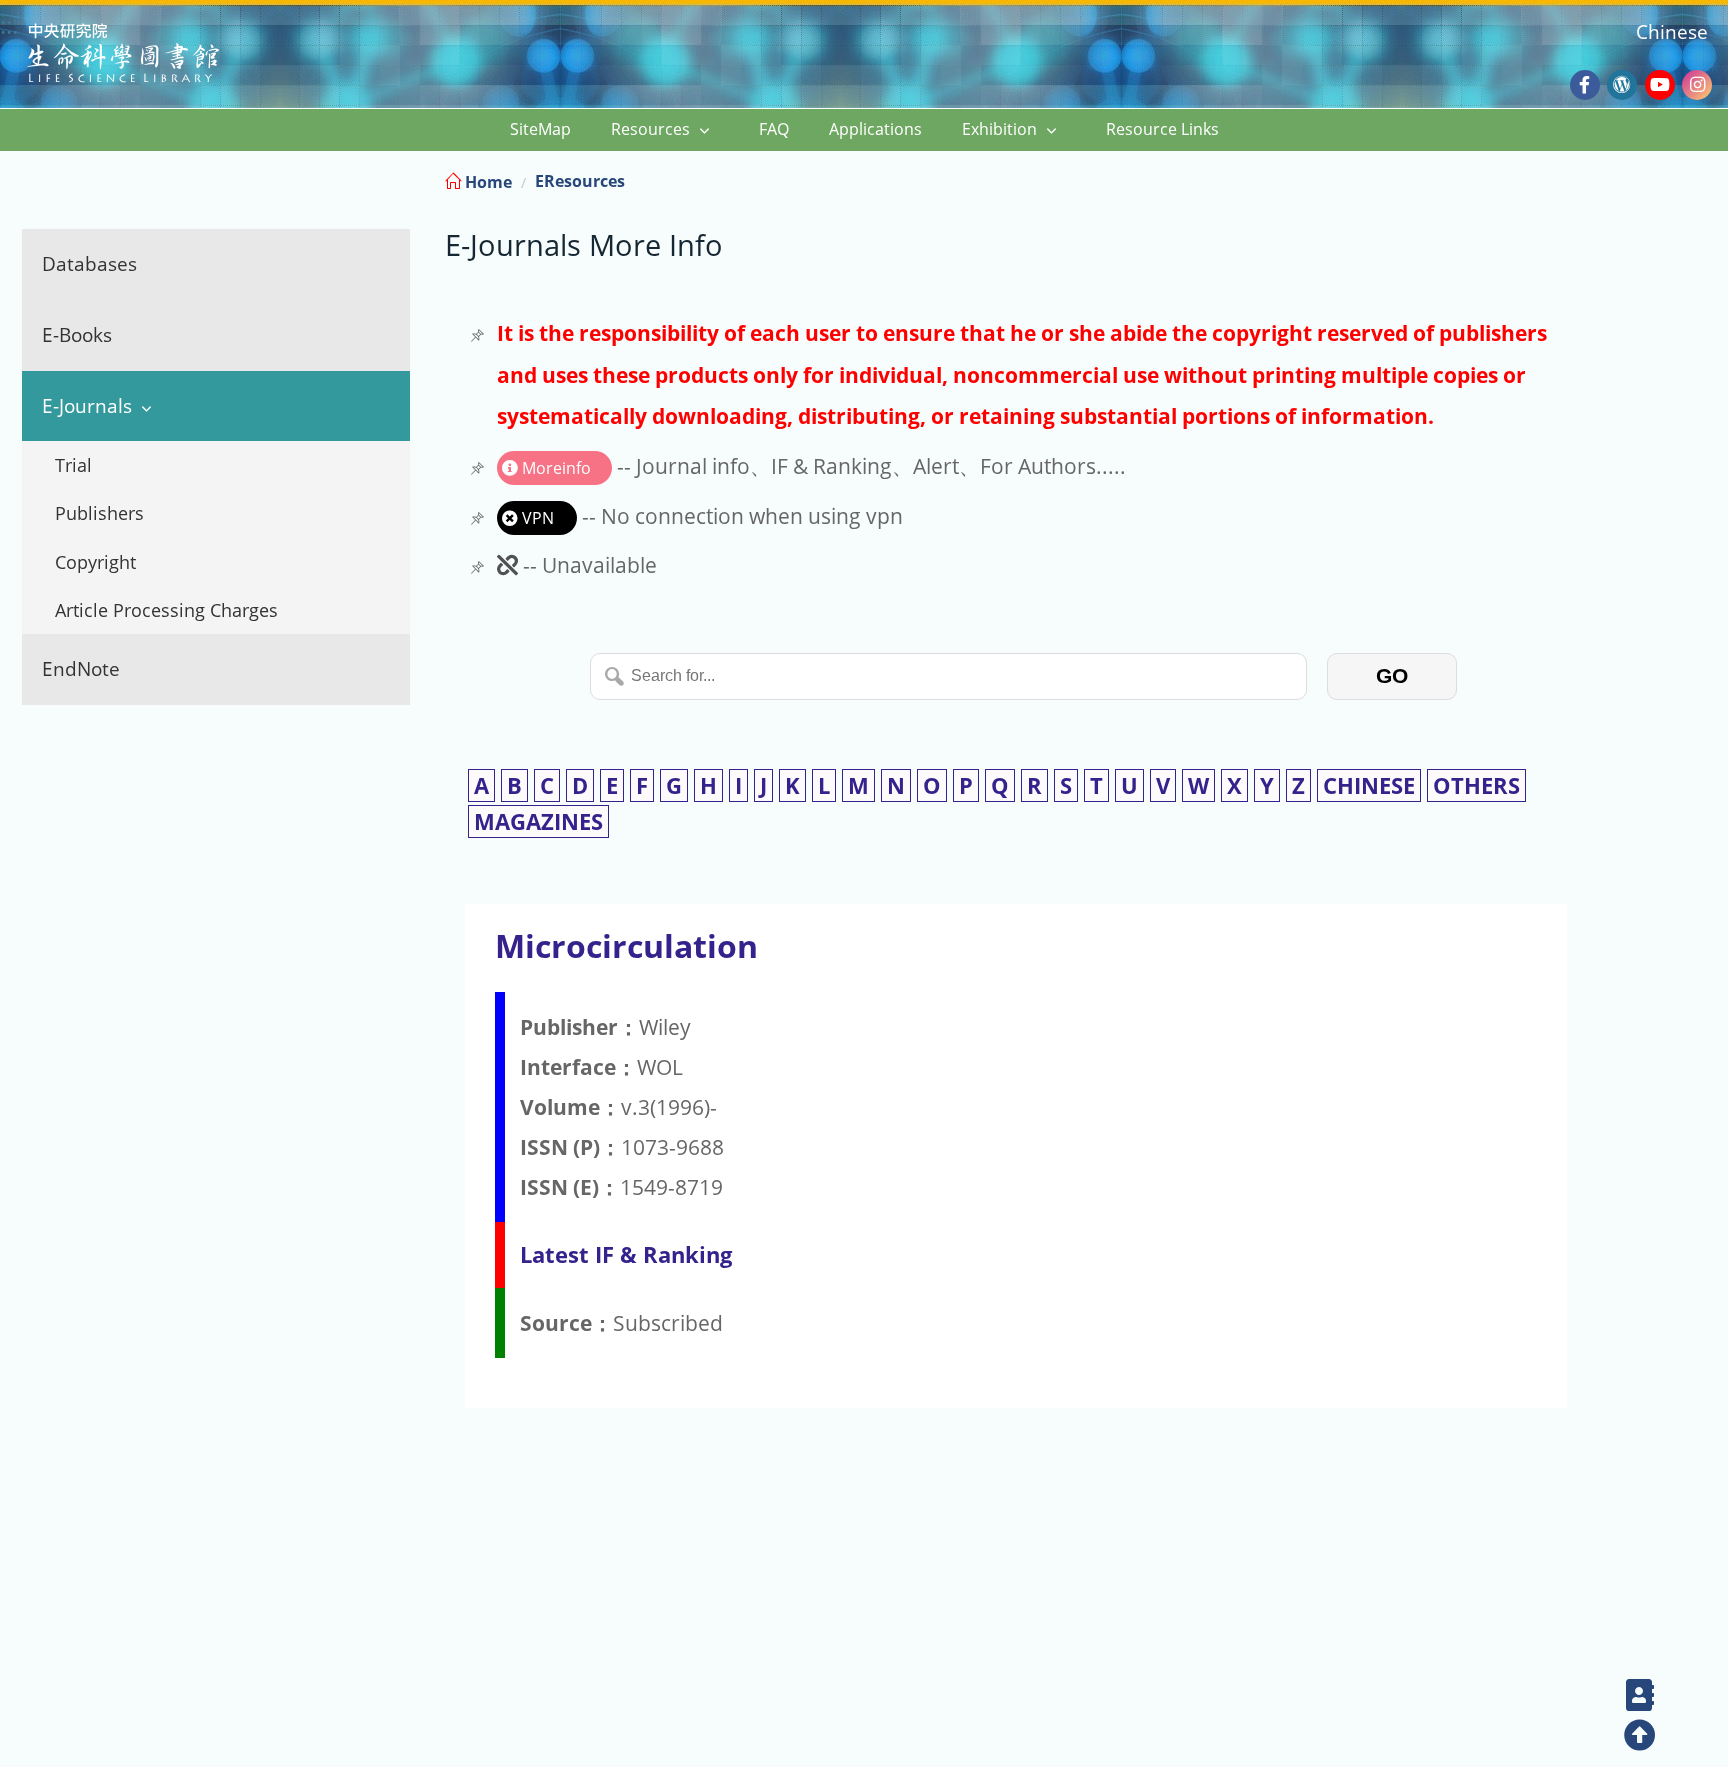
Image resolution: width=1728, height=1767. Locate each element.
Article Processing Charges (166, 610)
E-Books (77, 334)
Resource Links (1162, 129)
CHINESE (1369, 785)
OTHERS (1476, 785)
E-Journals (87, 405)
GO (1392, 675)
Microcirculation (626, 945)
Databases (89, 263)
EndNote (81, 668)
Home (486, 182)
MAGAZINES (538, 821)
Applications (875, 129)
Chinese (1672, 31)
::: (1711, 178)
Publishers (99, 513)
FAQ (774, 129)
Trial (73, 465)
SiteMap (540, 129)
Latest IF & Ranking (626, 1254)
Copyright (95, 562)
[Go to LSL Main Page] (148, 55)
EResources (580, 181)
